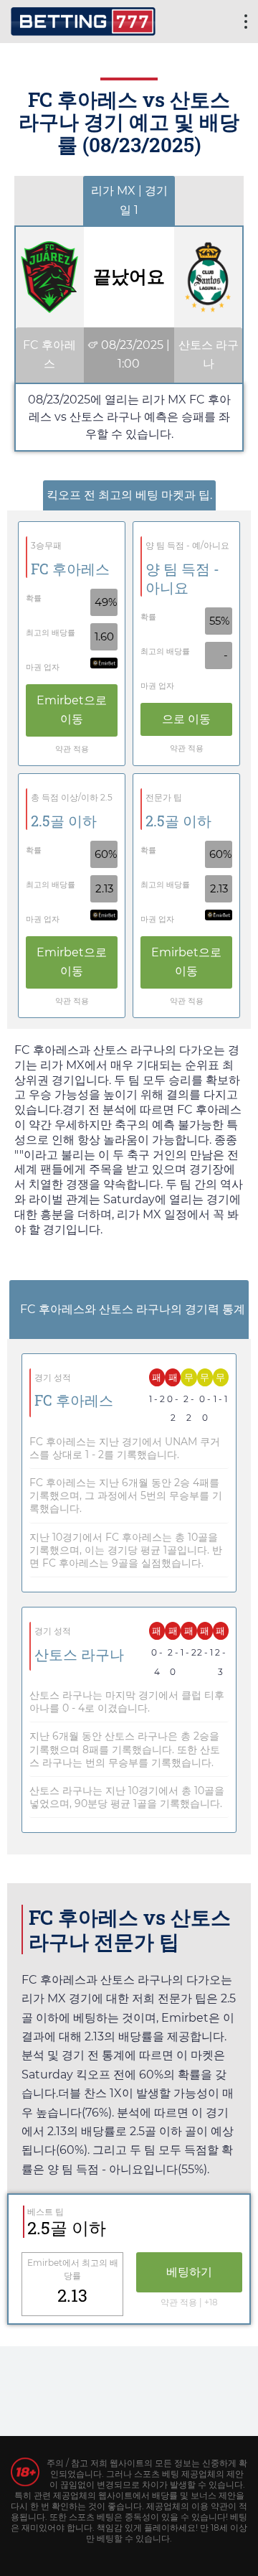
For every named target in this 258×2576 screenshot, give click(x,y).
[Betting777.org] (83, 20)
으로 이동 (72, 710)
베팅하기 (189, 2272)
